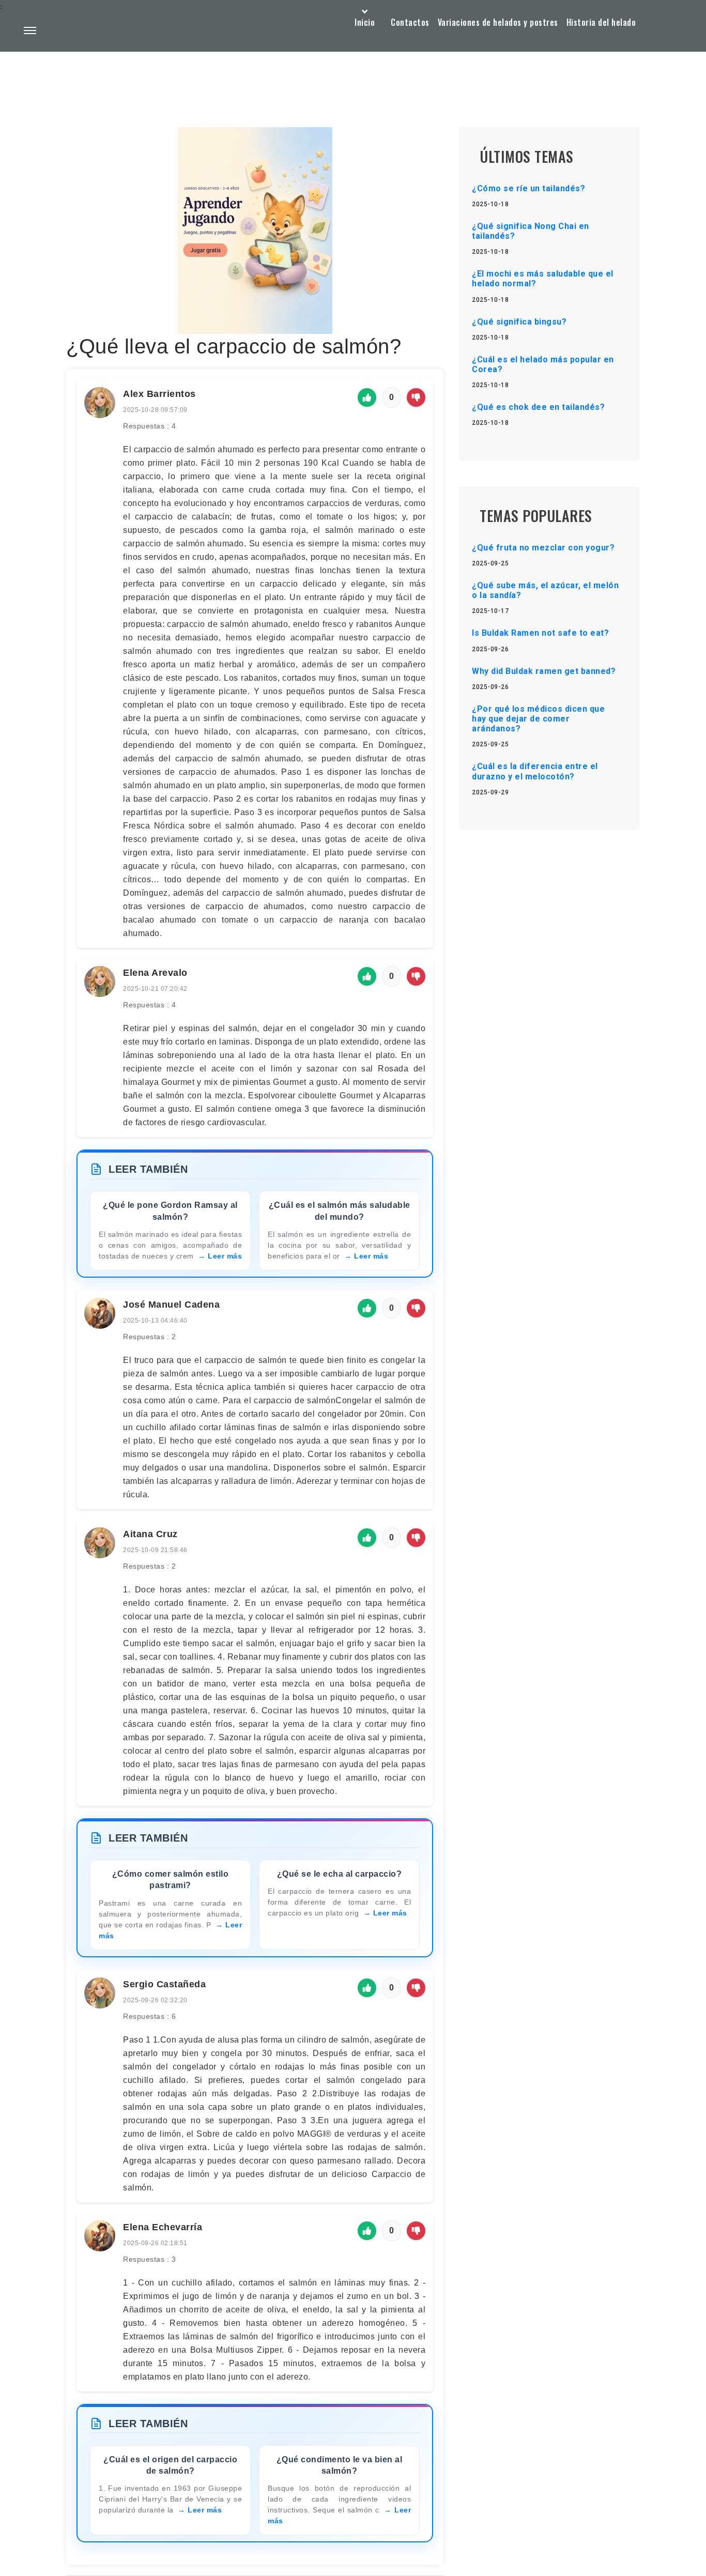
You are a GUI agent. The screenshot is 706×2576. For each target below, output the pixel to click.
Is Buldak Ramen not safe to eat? (540, 633)
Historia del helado (601, 22)
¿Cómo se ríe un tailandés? (528, 188)
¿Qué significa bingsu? (519, 322)
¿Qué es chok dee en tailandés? (538, 407)
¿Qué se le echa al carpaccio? (340, 1874)
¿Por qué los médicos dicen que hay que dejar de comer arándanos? (538, 719)
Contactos (410, 22)
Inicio (365, 22)
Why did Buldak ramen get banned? (544, 671)
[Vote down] (416, 397)
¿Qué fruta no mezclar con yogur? (543, 548)
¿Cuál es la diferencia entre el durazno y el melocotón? (535, 771)
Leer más (225, 1256)
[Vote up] (367, 397)
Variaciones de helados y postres (498, 22)
